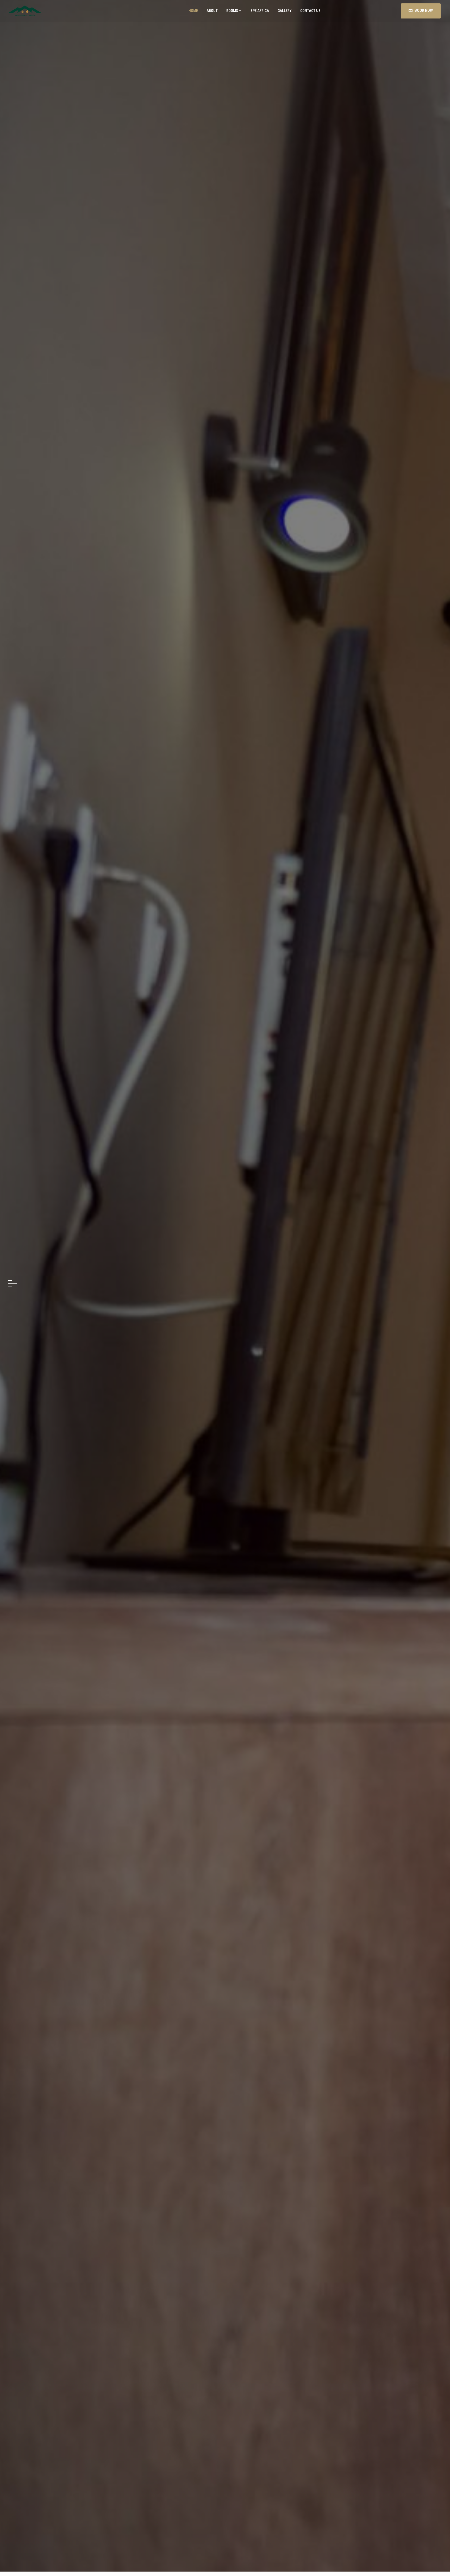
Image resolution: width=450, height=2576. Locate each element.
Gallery (284, 11)
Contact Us (310, 11)
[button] (12, 1281)
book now (225, 1303)
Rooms (232, 11)
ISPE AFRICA (259, 11)
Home (193, 11)
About (212, 11)
